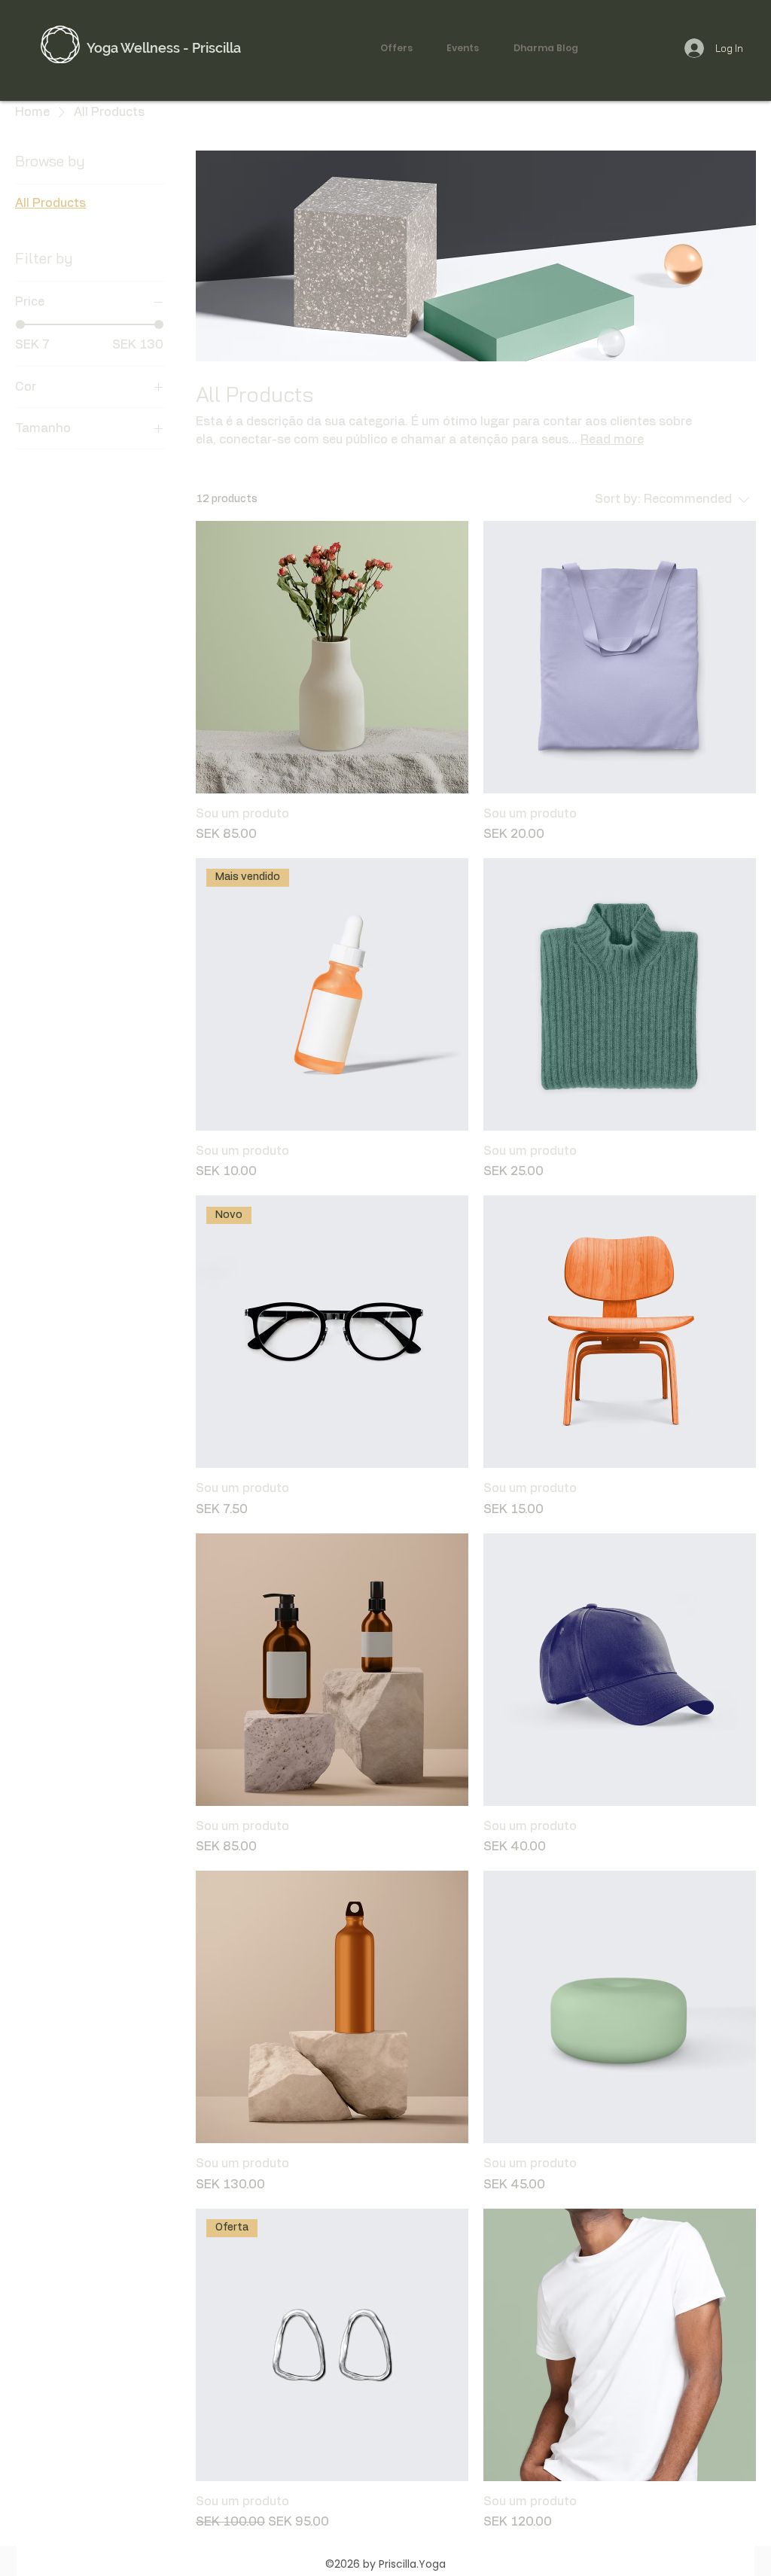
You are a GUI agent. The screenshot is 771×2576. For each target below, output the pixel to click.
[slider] (20, 324)
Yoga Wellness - (139, 48)
